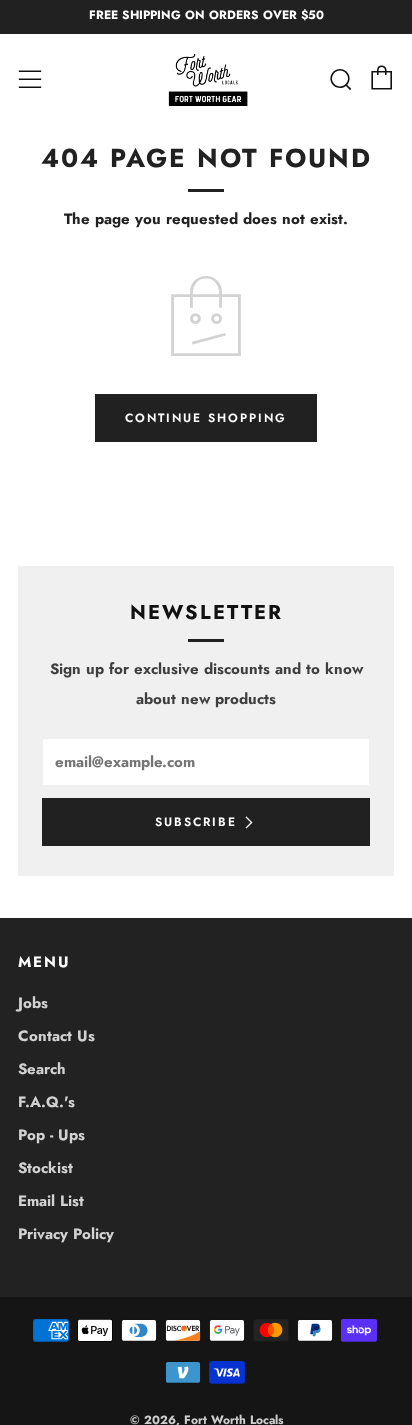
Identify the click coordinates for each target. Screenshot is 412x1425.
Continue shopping (206, 418)
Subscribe (196, 822)
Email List (51, 1201)
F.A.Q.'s (46, 1102)
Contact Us (56, 1036)
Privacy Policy (66, 1234)
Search (42, 1069)
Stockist (45, 1168)
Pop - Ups (51, 1135)
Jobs (33, 1003)
